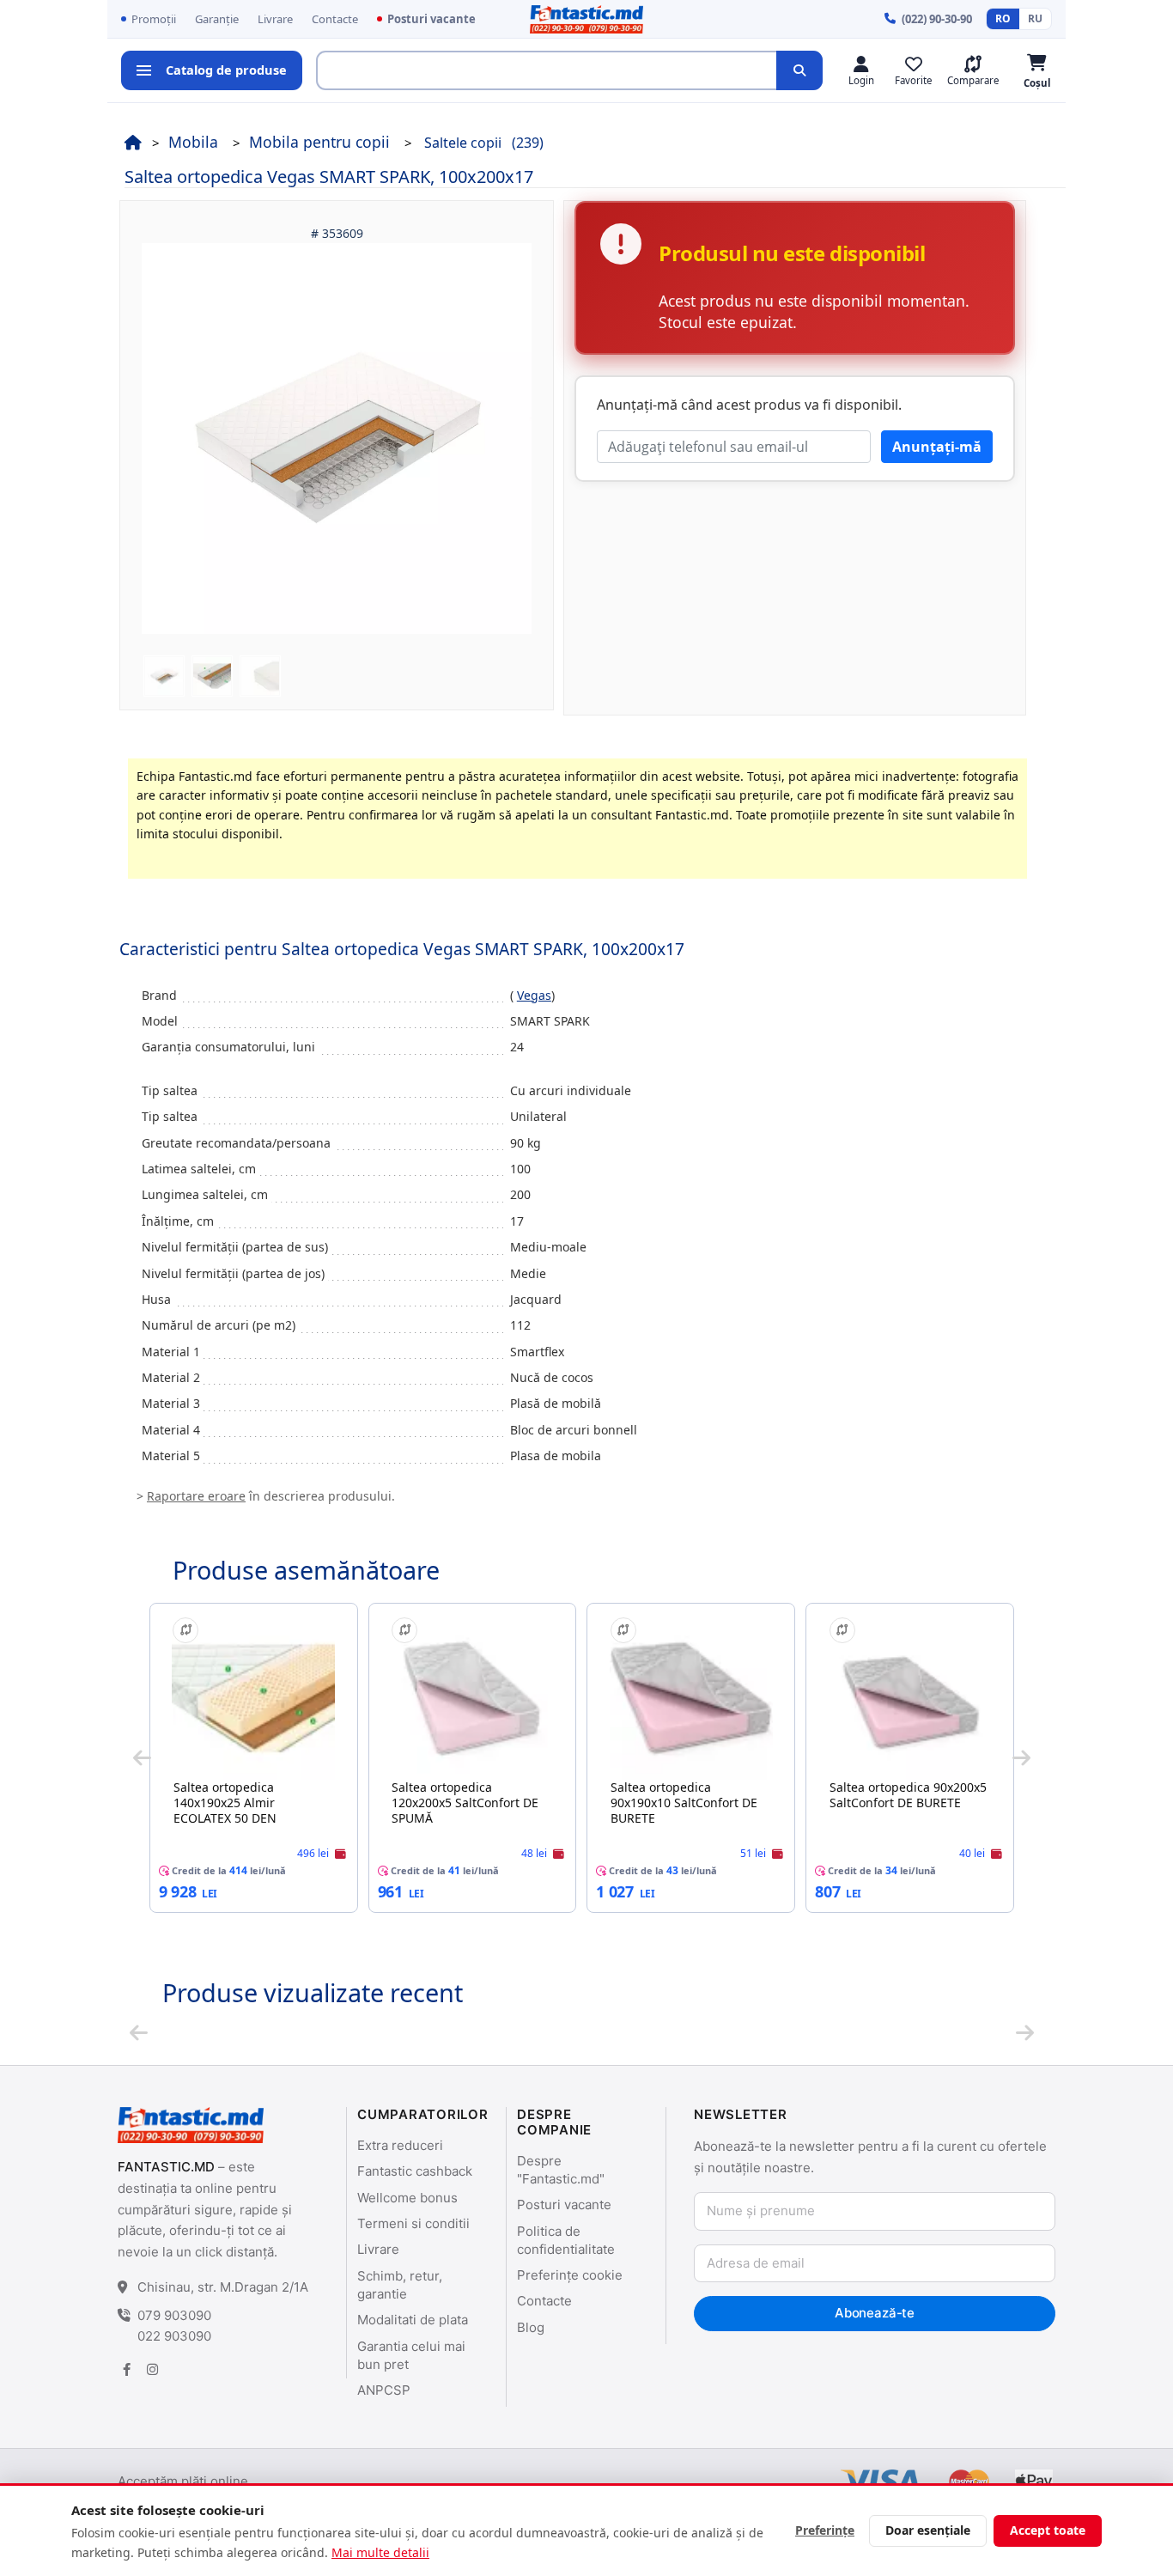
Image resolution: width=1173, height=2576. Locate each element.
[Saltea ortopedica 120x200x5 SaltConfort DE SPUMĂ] (472, 1698)
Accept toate (1048, 2530)
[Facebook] (126, 2369)
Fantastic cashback (415, 2171)
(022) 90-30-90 (937, 19)
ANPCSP (384, 2390)
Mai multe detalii (380, 2552)
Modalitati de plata (413, 2320)
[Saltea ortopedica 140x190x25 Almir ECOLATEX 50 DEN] (253, 1698)
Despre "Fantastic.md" (561, 2170)
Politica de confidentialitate (566, 2240)
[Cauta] (799, 70)
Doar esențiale (928, 2530)
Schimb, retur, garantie (400, 2285)
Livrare (275, 19)
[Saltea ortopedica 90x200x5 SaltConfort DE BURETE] (910, 1698)
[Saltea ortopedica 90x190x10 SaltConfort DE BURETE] (691, 1698)
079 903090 (174, 2315)
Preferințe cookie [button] (570, 2275)
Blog (531, 2327)
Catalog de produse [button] (226, 70)
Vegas (534, 995)
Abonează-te (875, 2313)
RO (1003, 18)
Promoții (154, 19)
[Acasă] (133, 142)
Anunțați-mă (937, 447)
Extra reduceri (400, 2145)
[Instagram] (152, 2369)
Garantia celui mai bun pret (411, 2355)
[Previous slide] (142, 1757)
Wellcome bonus (407, 2198)
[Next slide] (1021, 1757)
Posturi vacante (432, 19)
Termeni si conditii (413, 2223)
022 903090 (174, 2336)
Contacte (335, 19)
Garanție (217, 19)
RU (1035, 18)
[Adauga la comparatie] (185, 1630)
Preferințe (825, 2530)
